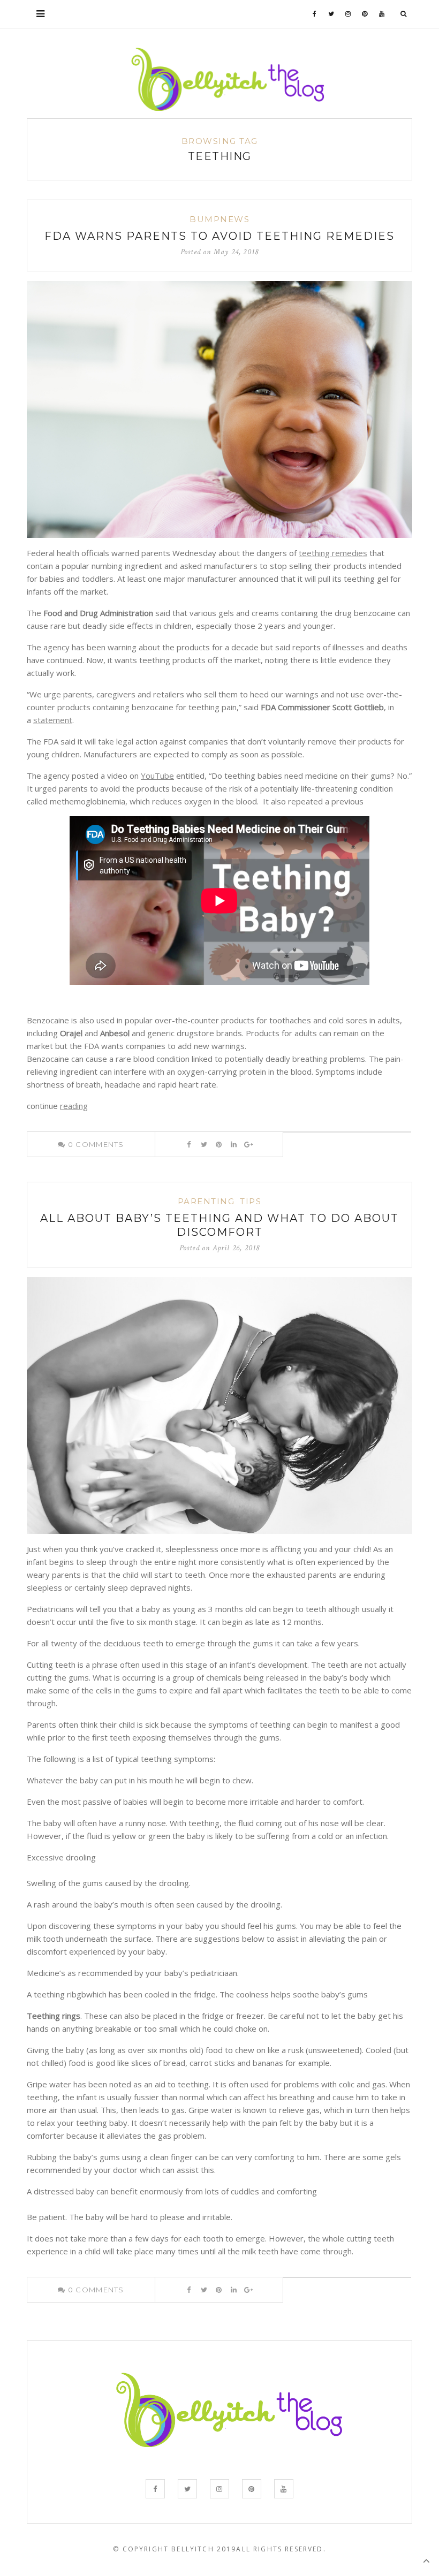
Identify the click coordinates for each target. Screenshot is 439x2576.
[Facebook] (315, 14)
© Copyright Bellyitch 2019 (175, 2549)
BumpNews (219, 219)
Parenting (206, 1201)
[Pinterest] (365, 14)
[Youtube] (382, 14)
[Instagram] (348, 14)
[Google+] (249, 1144)
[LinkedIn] (234, 1144)
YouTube (157, 776)
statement (53, 720)
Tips (251, 1201)
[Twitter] (331, 14)
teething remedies (333, 553)
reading (74, 1106)
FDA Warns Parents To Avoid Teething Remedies (219, 236)
